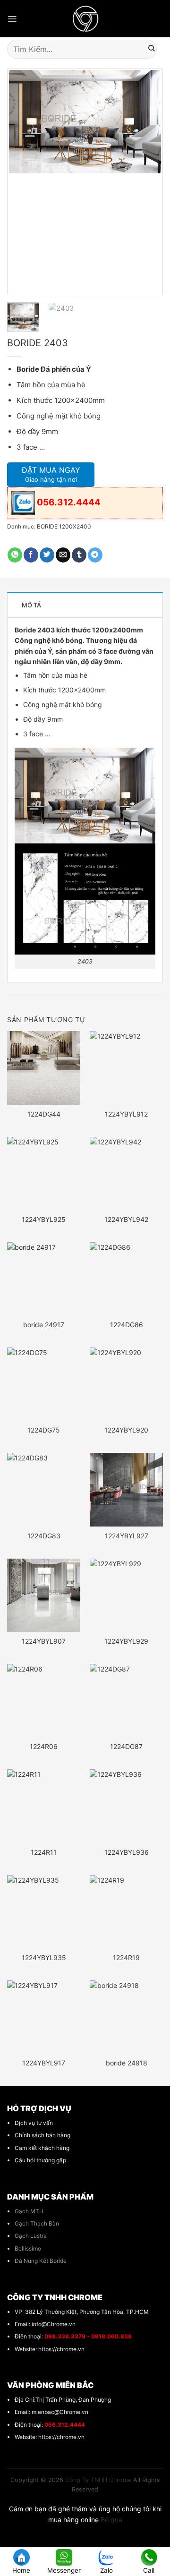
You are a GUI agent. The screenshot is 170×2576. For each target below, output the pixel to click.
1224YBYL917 (44, 2063)
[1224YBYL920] (126, 1384)
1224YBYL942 (126, 1219)
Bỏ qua (111, 2520)
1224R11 (44, 1852)
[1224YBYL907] (44, 1595)
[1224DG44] (44, 1068)
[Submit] (152, 49)
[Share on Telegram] (95, 555)
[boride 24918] (126, 2017)
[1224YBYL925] (44, 1173)
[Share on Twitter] (47, 555)
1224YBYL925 (44, 1219)
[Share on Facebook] (31, 555)
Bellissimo (28, 2248)
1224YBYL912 (126, 1114)
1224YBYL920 (126, 1430)
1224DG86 (127, 1325)
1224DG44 (44, 1114)
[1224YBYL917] (44, 2017)
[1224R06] (44, 1701)
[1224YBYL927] (126, 1489)
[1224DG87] (126, 1701)
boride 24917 (44, 1325)
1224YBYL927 (127, 1536)
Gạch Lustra (31, 2236)
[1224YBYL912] (126, 1068)
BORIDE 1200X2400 (64, 526)
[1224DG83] (44, 1489)
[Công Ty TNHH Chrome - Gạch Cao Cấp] (85, 19)
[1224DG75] (44, 1384)
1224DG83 (44, 1536)
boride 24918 (127, 2063)
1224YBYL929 (126, 1641)
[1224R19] (126, 1912)
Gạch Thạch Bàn (37, 2223)
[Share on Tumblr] (79, 555)
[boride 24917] (44, 1279)
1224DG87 (126, 1746)
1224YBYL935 (44, 1958)
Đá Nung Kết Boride (41, 2261)
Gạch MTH (29, 2211)
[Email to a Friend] (63, 555)
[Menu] (12, 19)
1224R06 (44, 1746)
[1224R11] (44, 1806)
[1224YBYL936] (126, 1806)
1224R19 (126, 1958)
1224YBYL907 (44, 1641)
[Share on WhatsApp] (15, 555)
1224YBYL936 (127, 1852)
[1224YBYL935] (44, 1912)
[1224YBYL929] (126, 1595)
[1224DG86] (126, 1279)
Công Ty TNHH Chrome (98, 2480)
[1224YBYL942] (126, 1173)
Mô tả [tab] (31, 605)
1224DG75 (44, 1430)
